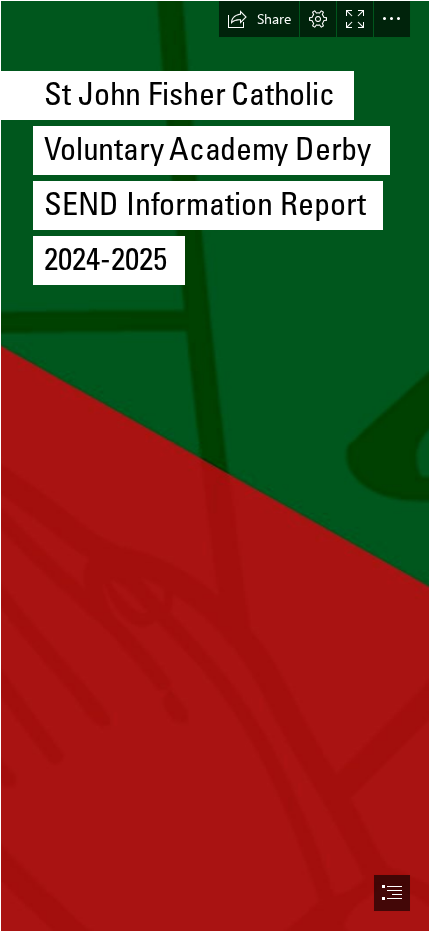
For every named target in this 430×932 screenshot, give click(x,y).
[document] (215, 466)
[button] (259, 19)
